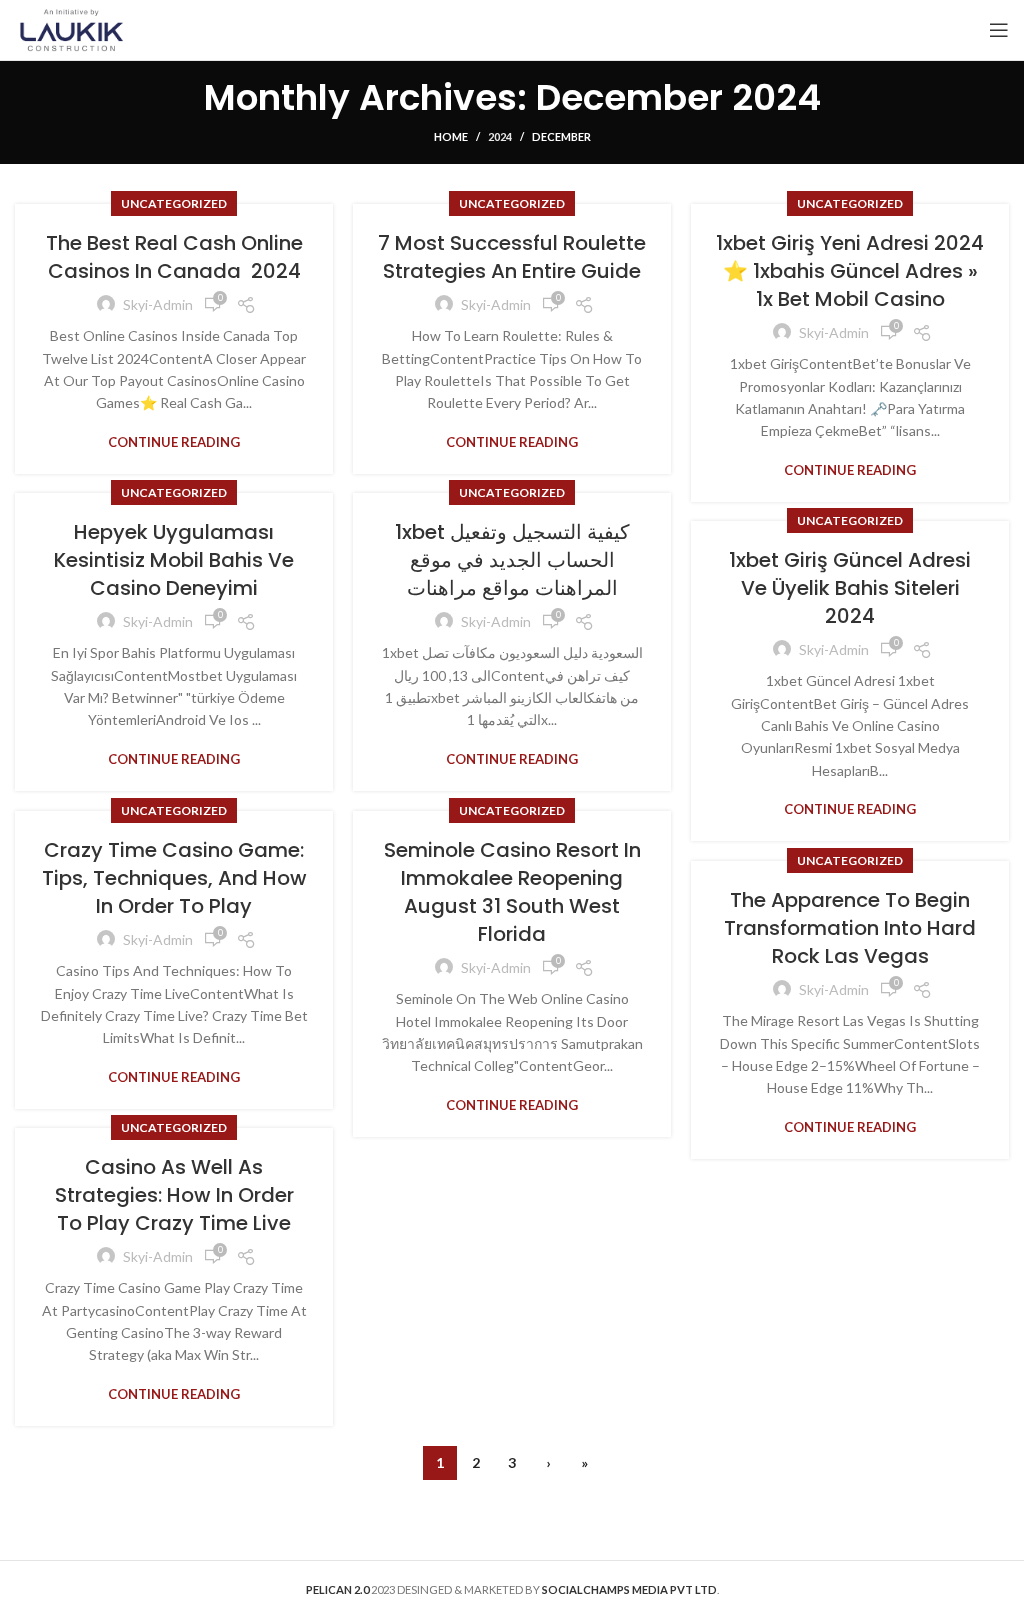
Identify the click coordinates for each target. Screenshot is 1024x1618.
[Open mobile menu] (999, 30)
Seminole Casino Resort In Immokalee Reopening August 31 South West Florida (512, 892)
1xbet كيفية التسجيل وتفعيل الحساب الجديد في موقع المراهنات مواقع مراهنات (512, 560)
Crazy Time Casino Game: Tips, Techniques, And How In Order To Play (174, 878)
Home (451, 136)
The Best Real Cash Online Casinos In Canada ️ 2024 (174, 257)
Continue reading (174, 442)
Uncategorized (174, 203)
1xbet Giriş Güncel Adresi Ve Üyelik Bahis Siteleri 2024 (850, 588)
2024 (500, 136)
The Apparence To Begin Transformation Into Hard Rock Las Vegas (850, 928)
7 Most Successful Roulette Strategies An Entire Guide (512, 257)
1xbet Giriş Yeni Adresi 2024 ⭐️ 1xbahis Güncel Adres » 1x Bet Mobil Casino (850, 271)
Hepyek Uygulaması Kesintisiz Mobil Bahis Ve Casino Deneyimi (174, 560)
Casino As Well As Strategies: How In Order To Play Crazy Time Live (174, 1195)
